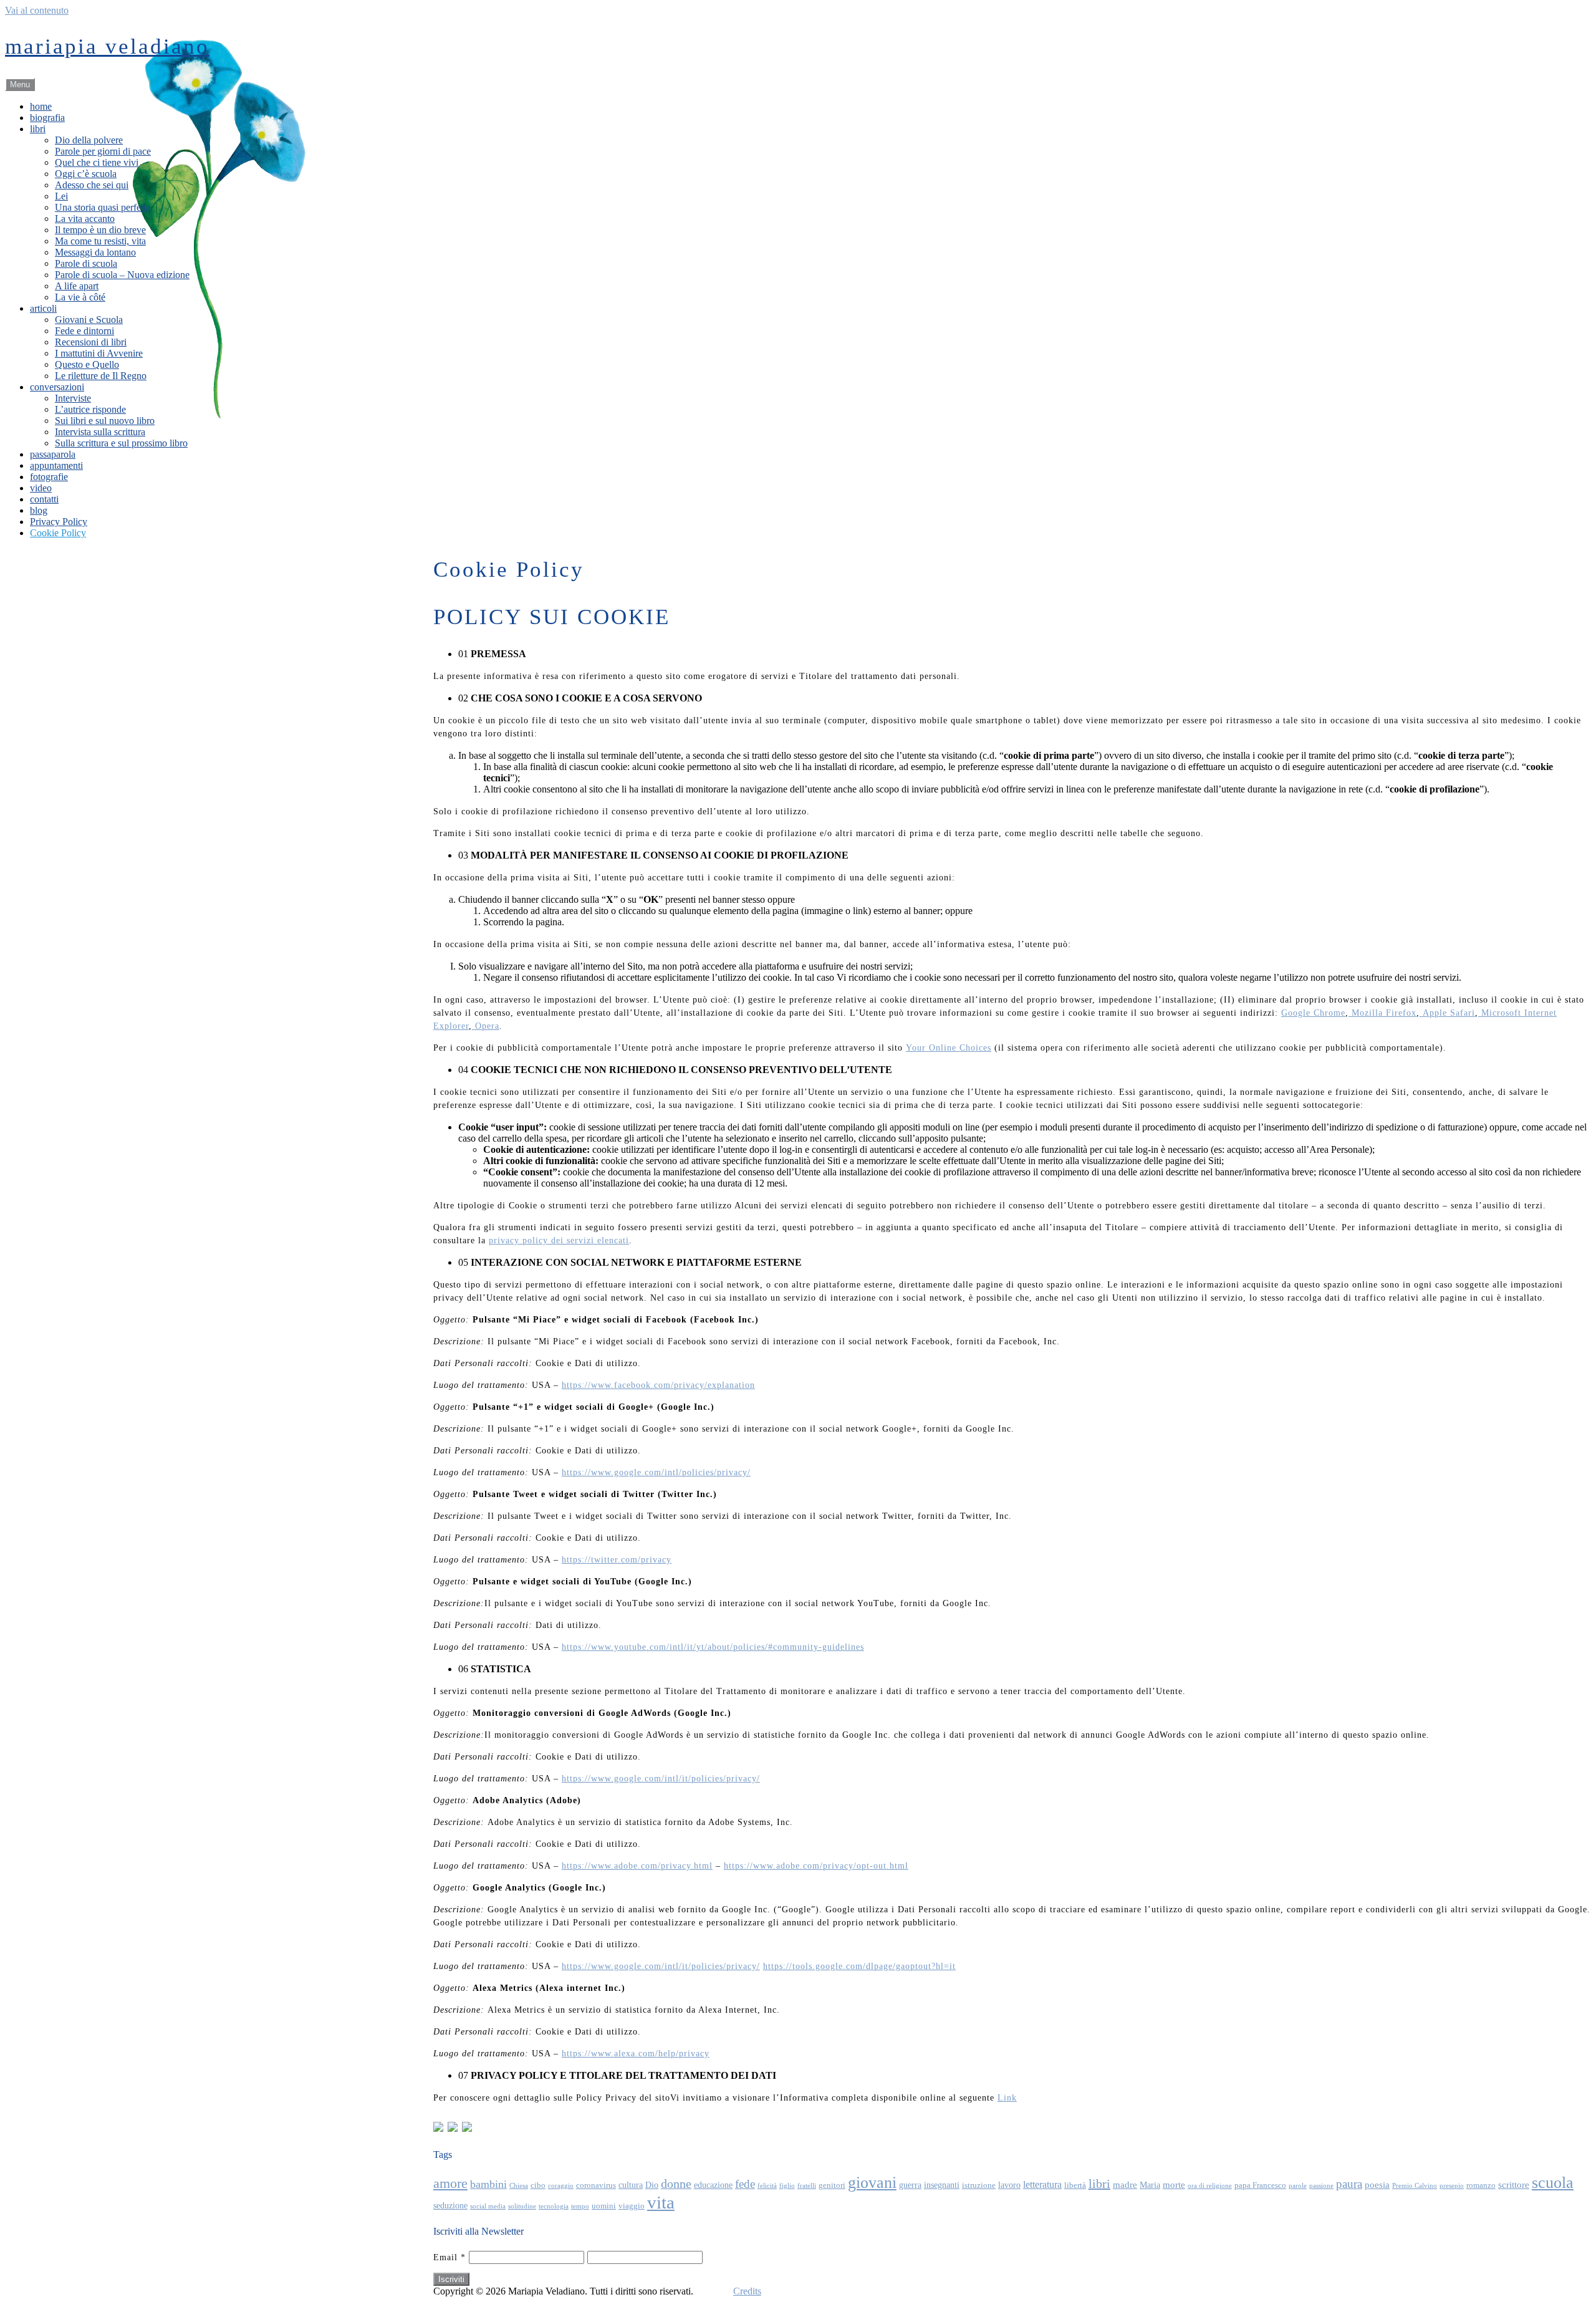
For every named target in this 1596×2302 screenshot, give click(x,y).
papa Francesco (1260, 2185)
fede (745, 2184)
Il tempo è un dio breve (100, 230)
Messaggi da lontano (95, 252)
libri (38, 129)
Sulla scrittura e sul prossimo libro (121, 443)
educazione (713, 2185)
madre (1125, 2184)
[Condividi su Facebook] (438, 2127)
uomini (604, 2206)
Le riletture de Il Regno (101, 376)
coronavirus (596, 2185)
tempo (580, 2206)
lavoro (1009, 2185)
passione (1321, 2186)
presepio (1452, 2186)
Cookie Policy (58, 533)
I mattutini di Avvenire (99, 353)
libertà (1075, 2185)
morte (1174, 2184)
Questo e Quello (87, 364)
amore (450, 2184)
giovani (872, 2183)
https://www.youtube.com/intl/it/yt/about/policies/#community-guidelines (713, 1647)
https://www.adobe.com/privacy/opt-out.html (816, 1866)
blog (39, 510)
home (41, 106)
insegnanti (942, 2185)
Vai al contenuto (37, 10)
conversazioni (57, 387)
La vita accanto (85, 219)
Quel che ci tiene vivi (97, 162)
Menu (20, 84)
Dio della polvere (89, 140)
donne (676, 2184)
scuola (1553, 2183)
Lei (61, 196)
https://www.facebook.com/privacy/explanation (658, 1385)
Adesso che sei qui (92, 185)
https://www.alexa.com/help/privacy (636, 2054)
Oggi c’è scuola (86, 174)
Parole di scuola (86, 263)
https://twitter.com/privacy (617, 1560)
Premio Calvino (1415, 2186)
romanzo (1481, 2185)
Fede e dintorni (84, 331)
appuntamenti (56, 465)
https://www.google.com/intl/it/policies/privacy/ (661, 1779)
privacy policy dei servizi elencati (559, 1240)
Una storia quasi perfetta (103, 207)
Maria (1150, 2185)
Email (449, 2257)
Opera (486, 1026)
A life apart (77, 286)
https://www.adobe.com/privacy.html (637, 1866)
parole (1298, 2186)
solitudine (522, 2206)
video (41, 488)
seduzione (450, 2205)
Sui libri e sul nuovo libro (105, 421)
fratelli (807, 2186)
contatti (44, 499)
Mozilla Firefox (1382, 1013)
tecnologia (554, 2206)
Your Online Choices (949, 1048)
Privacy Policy (59, 522)
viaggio (632, 2206)
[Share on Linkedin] (467, 2127)
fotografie (49, 477)
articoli (43, 308)
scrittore (1514, 2184)
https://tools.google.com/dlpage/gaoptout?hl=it (859, 1966)
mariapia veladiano (107, 46)
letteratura (1042, 2184)
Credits (747, 2291)
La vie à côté (80, 297)
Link (1007, 2098)
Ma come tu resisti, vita (100, 241)
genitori (832, 2185)
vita (661, 2202)
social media (488, 2206)
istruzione (979, 2185)
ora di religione (1210, 2186)
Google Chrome (1313, 1013)
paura (1349, 2184)
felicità (767, 2186)
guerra (910, 2185)
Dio (652, 2185)
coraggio (561, 2186)
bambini (488, 2184)
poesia (1377, 2184)
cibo (538, 2185)
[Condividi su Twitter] (453, 2127)
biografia (47, 118)
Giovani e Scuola (89, 320)
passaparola (53, 454)
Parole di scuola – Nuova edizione (122, 275)
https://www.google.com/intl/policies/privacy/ (656, 1472)
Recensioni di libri (91, 342)
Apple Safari (1447, 1013)
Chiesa (519, 2186)
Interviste (73, 398)
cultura (631, 2185)
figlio (787, 2186)
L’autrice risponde (90, 409)
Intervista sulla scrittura (100, 432)
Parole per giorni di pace (103, 151)
